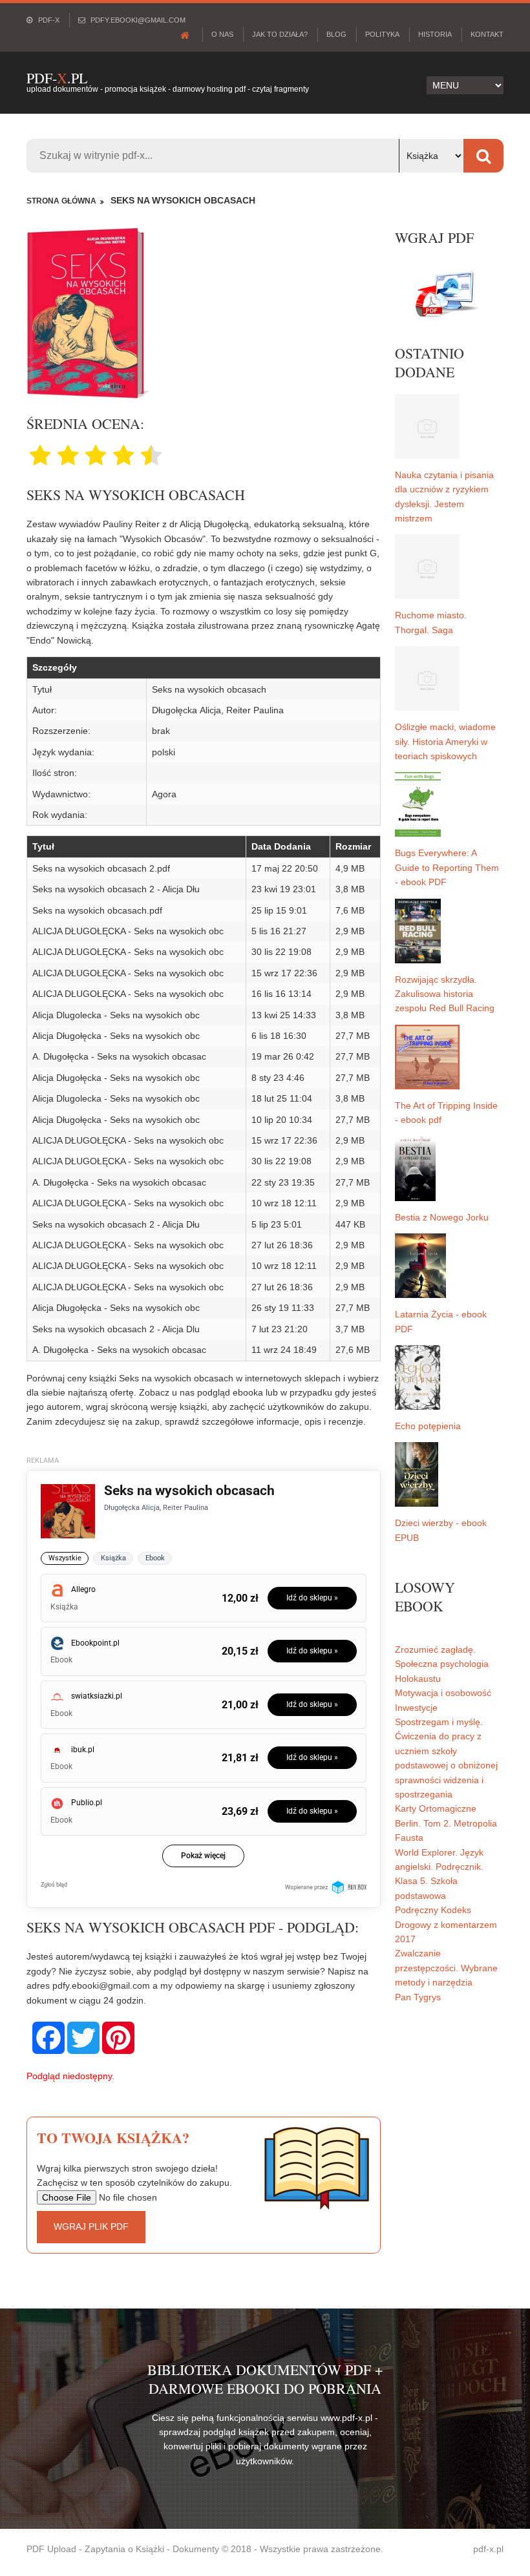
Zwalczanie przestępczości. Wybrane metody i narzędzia (446, 1968)
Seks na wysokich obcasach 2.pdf (101, 868)
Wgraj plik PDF (91, 2226)
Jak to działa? (280, 34)
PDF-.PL (57, 78)
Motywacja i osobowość (443, 1693)
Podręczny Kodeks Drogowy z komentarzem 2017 (446, 1924)
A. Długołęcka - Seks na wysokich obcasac (119, 1056)
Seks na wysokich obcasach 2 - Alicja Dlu (116, 1329)
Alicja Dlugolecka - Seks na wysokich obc (116, 1015)
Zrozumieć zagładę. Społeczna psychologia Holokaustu (442, 1664)
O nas (222, 34)
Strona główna (61, 201)
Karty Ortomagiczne (436, 1808)
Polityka (382, 34)
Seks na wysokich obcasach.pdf (97, 910)
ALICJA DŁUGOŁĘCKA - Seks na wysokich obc (128, 931)
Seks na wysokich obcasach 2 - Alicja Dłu (116, 889)
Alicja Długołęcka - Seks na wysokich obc (116, 1036)
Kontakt (487, 34)
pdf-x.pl (488, 2549)
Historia (435, 34)
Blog (336, 34)
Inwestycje (416, 1708)
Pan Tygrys (418, 1997)
